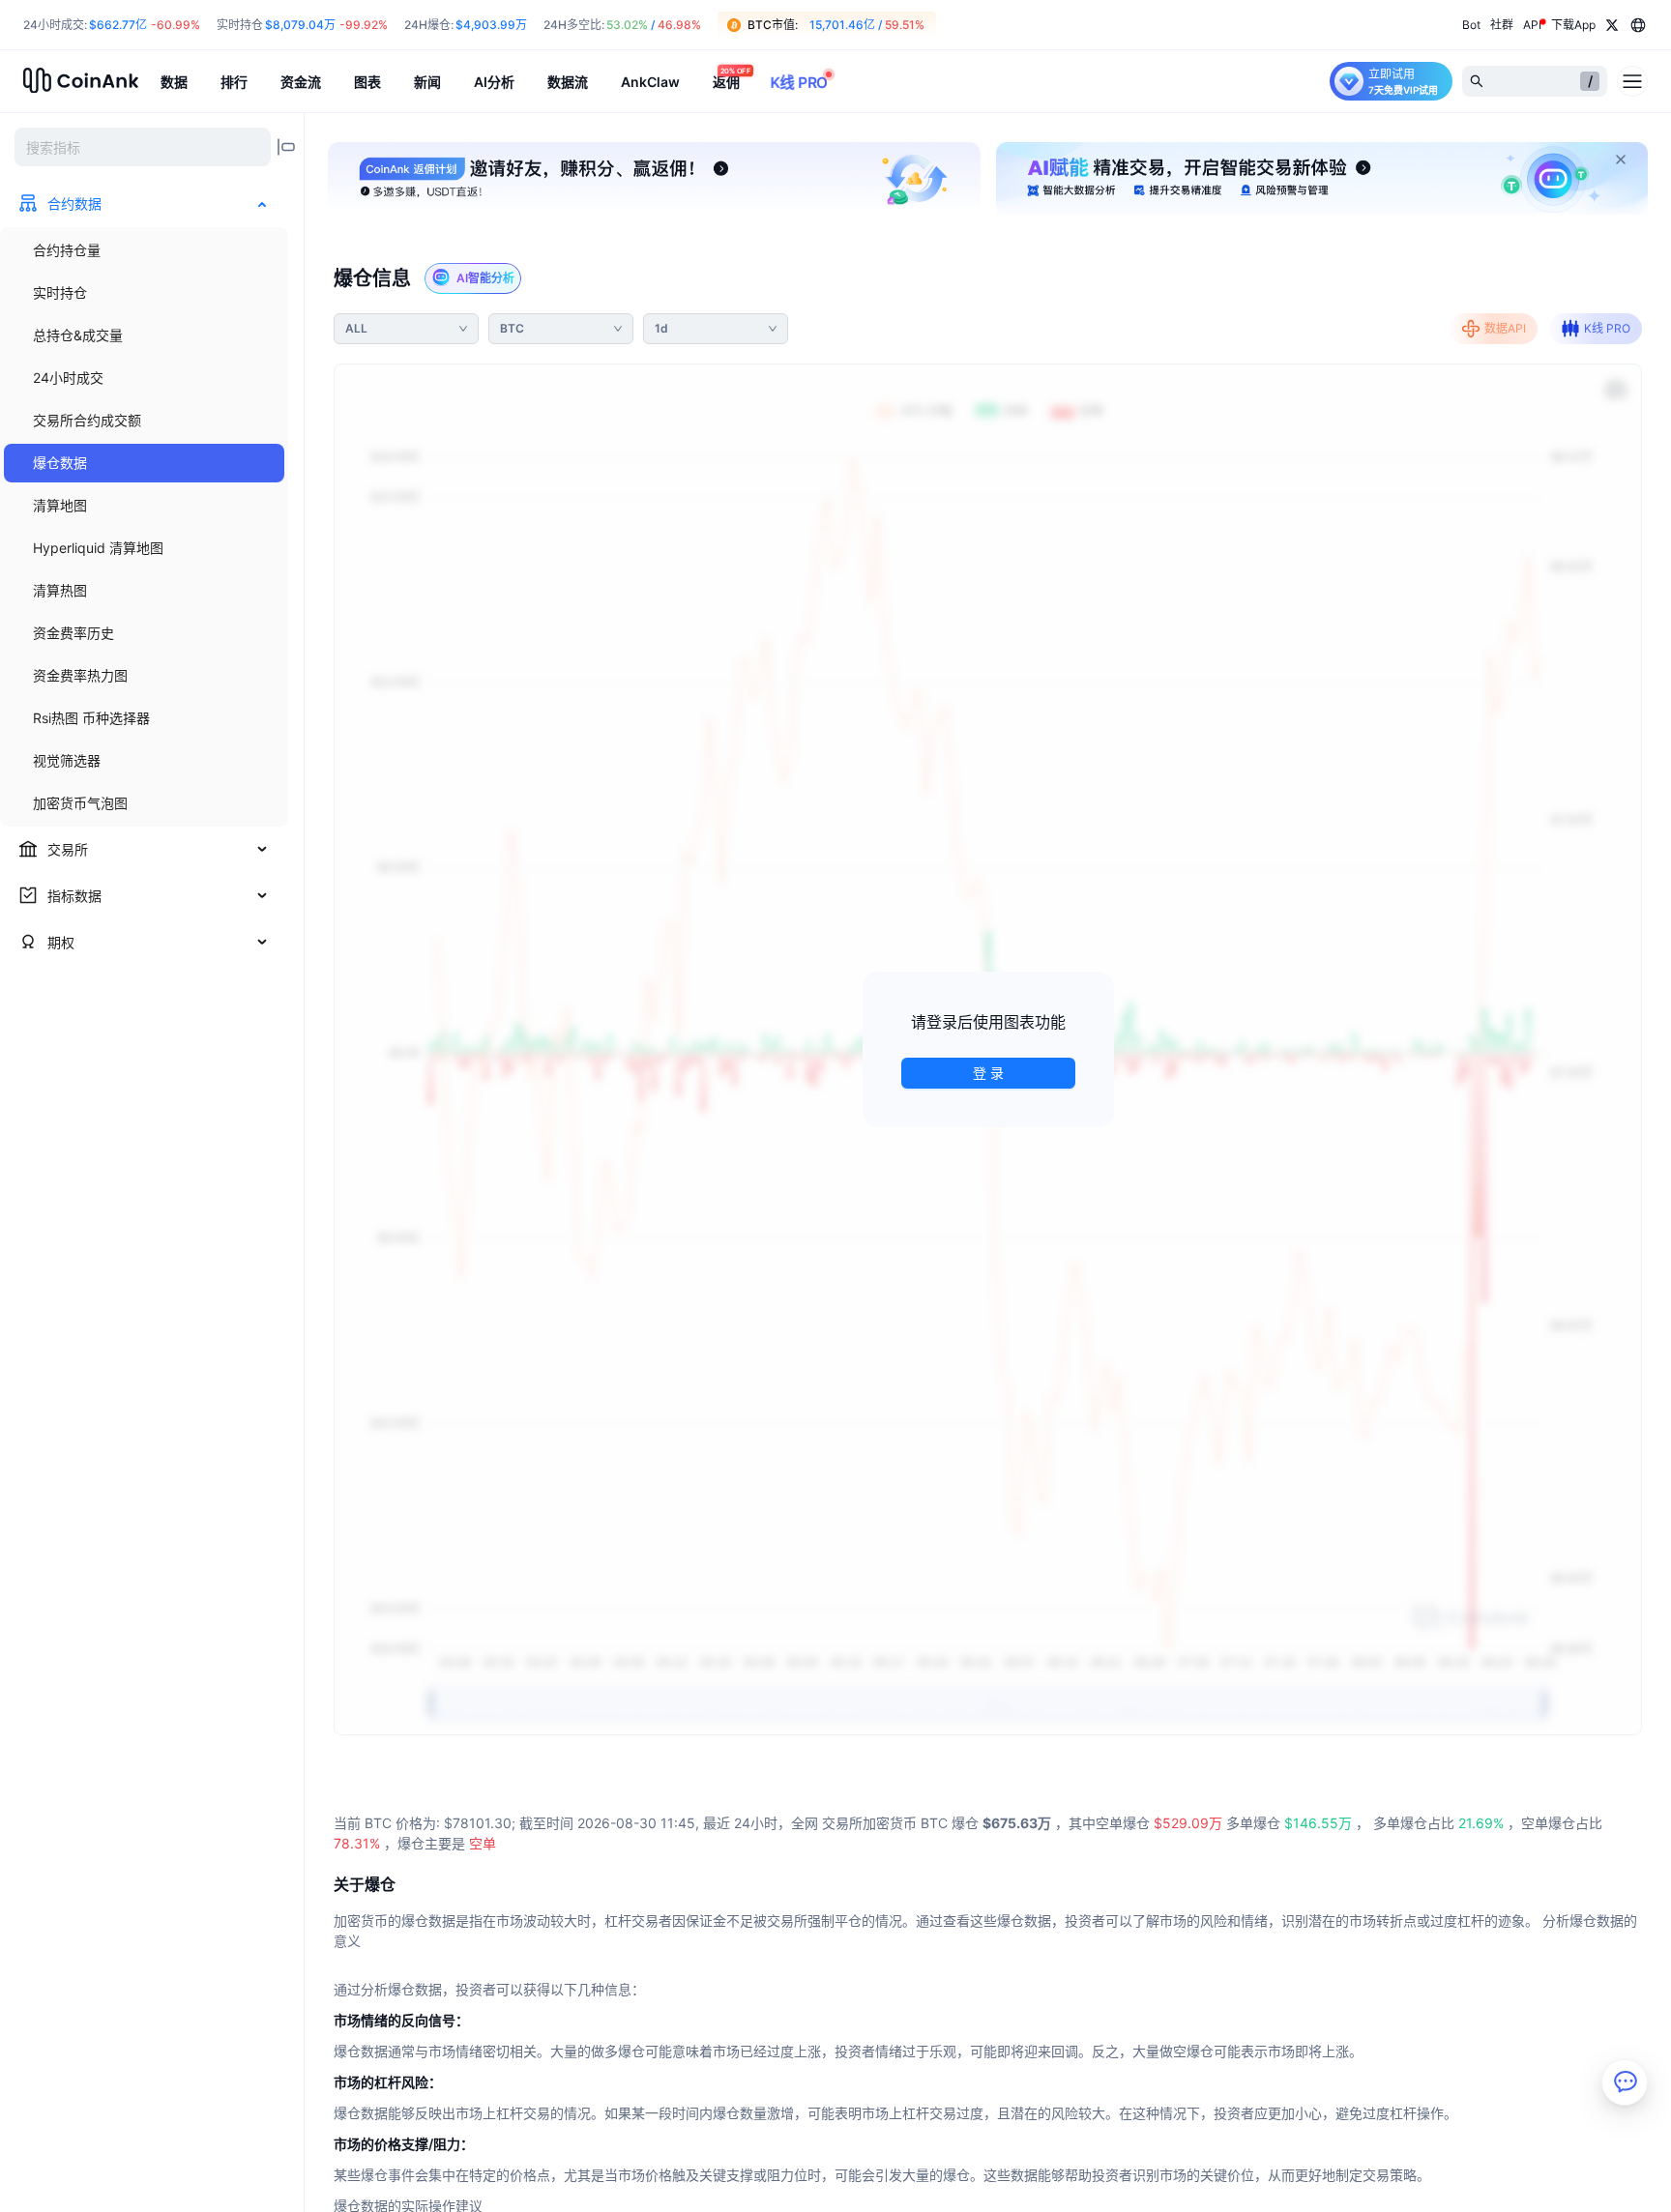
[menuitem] (144, 250)
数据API (1505, 328)
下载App (1573, 25)
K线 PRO (1607, 328)
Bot (1471, 25)
